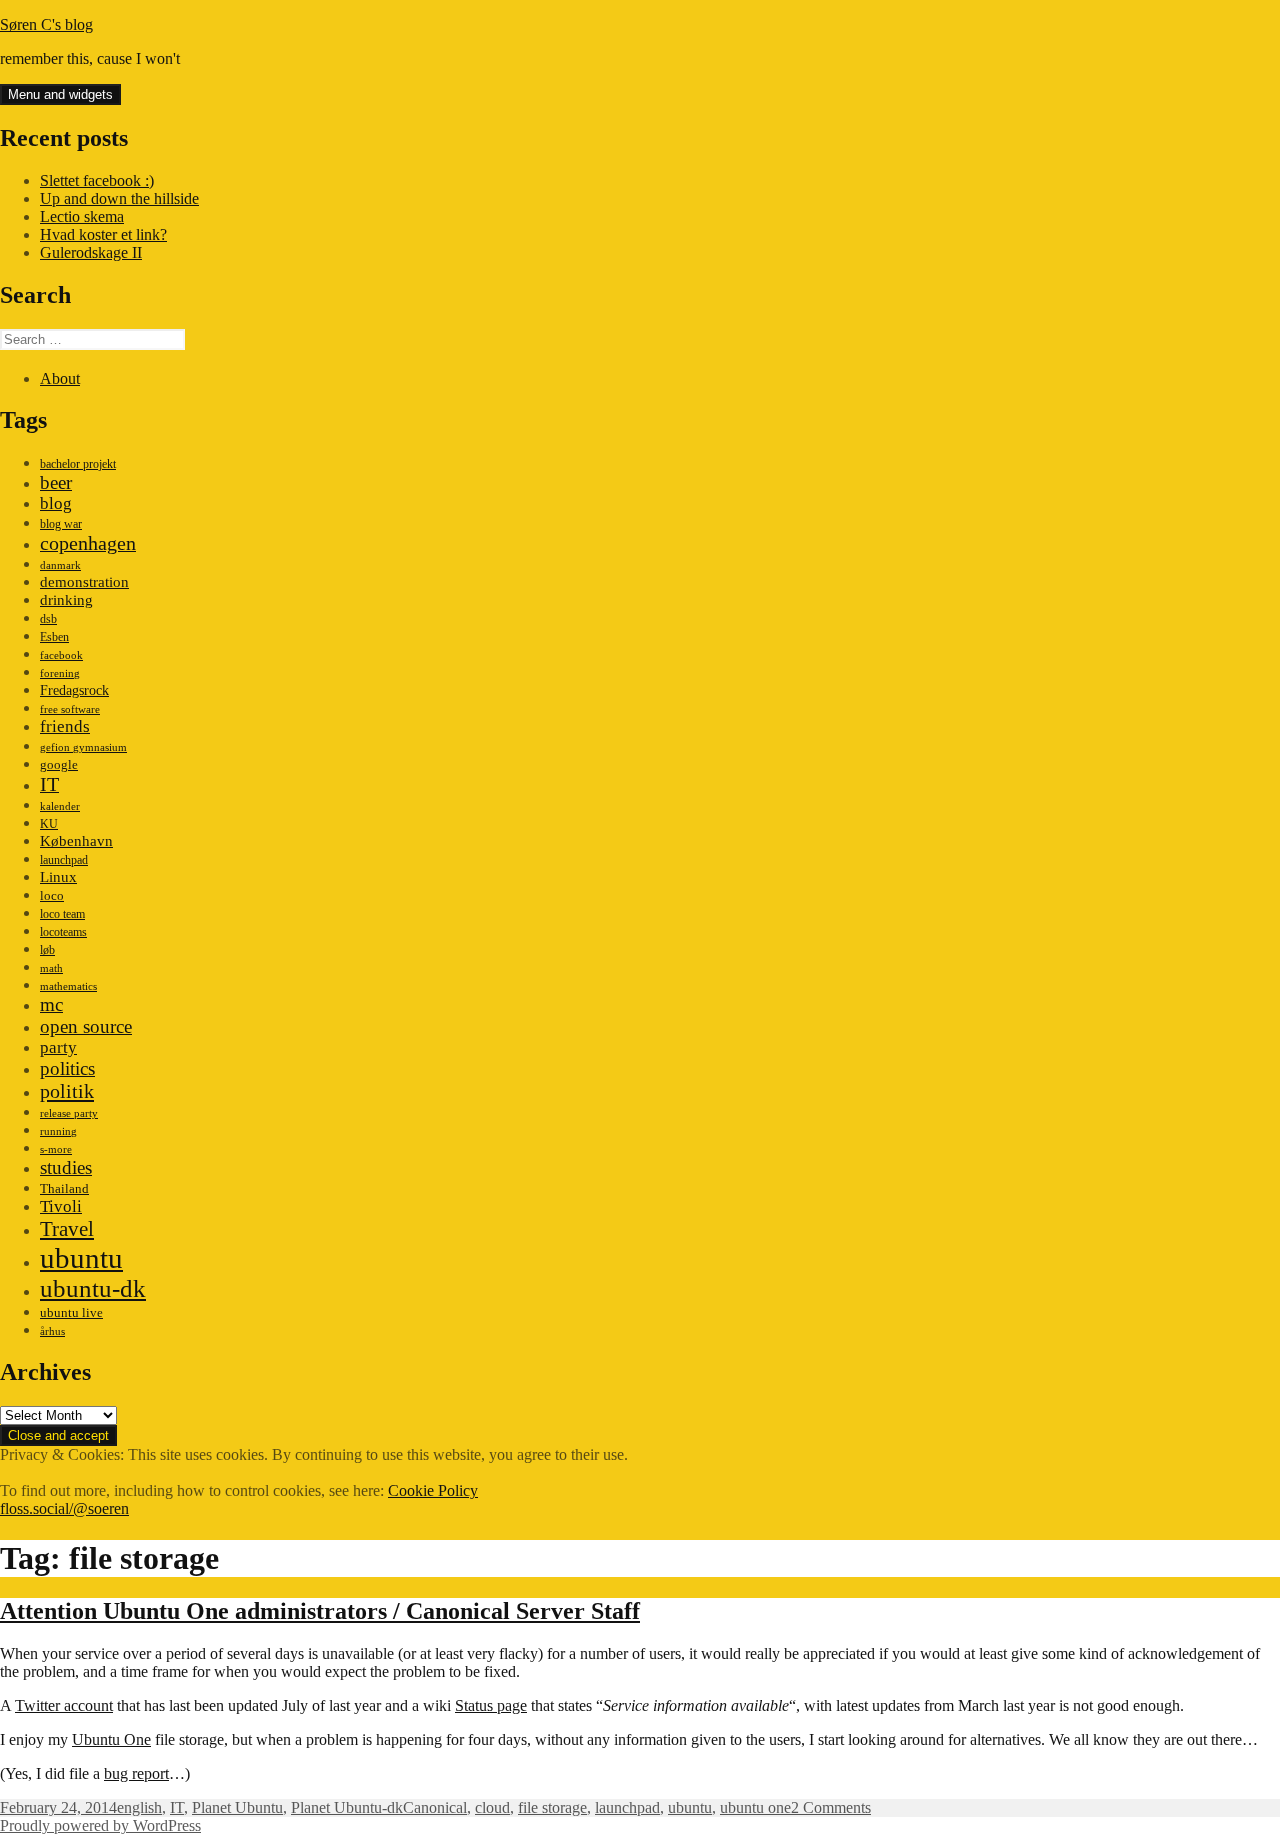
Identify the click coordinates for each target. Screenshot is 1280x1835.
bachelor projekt (78, 464)
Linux (58, 876)
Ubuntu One (111, 1739)
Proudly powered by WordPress (100, 1825)
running (58, 1131)
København (76, 840)
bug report (136, 1773)
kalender (60, 806)
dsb (48, 619)
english (139, 1807)
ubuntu (81, 1258)
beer (56, 482)
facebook (61, 655)
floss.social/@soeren (64, 1508)
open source (86, 1026)
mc (51, 1004)
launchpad (64, 860)
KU (49, 824)
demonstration (84, 582)
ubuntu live (71, 1313)
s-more (56, 1149)
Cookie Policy (433, 1490)
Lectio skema (82, 216)
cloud (492, 1807)
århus (52, 1331)
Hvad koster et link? (103, 234)
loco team (62, 914)
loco (52, 895)
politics (67, 1068)
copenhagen (88, 543)
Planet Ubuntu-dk (347, 1807)
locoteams (63, 932)
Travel (67, 1229)
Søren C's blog (46, 24)
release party (69, 1113)
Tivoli (61, 1206)
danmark (60, 565)
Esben (54, 637)
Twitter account (64, 1705)
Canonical (435, 1807)
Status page (491, 1705)
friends (65, 726)
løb (47, 950)
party (58, 1047)
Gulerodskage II (91, 252)
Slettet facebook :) (97, 180)
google (59, 764)
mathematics (68, 986)
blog (56, 503)
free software (70, 709)
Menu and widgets (60, 94)
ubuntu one (755, 1807)
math (51, 968)
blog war (61, 524)
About (60, 378)
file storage (552, 1807)
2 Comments (831, 1807)
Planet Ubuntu (237, 1807)
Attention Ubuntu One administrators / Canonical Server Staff (320, 1611)
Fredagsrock (74, 690)
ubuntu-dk (93, 1288)
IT (49, 784)
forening (60, 673)
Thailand (64, 1189)
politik (67, 1091)
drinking (66, 600)
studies (66, 1167)
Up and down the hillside (119, 198)
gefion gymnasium (83, 747)
